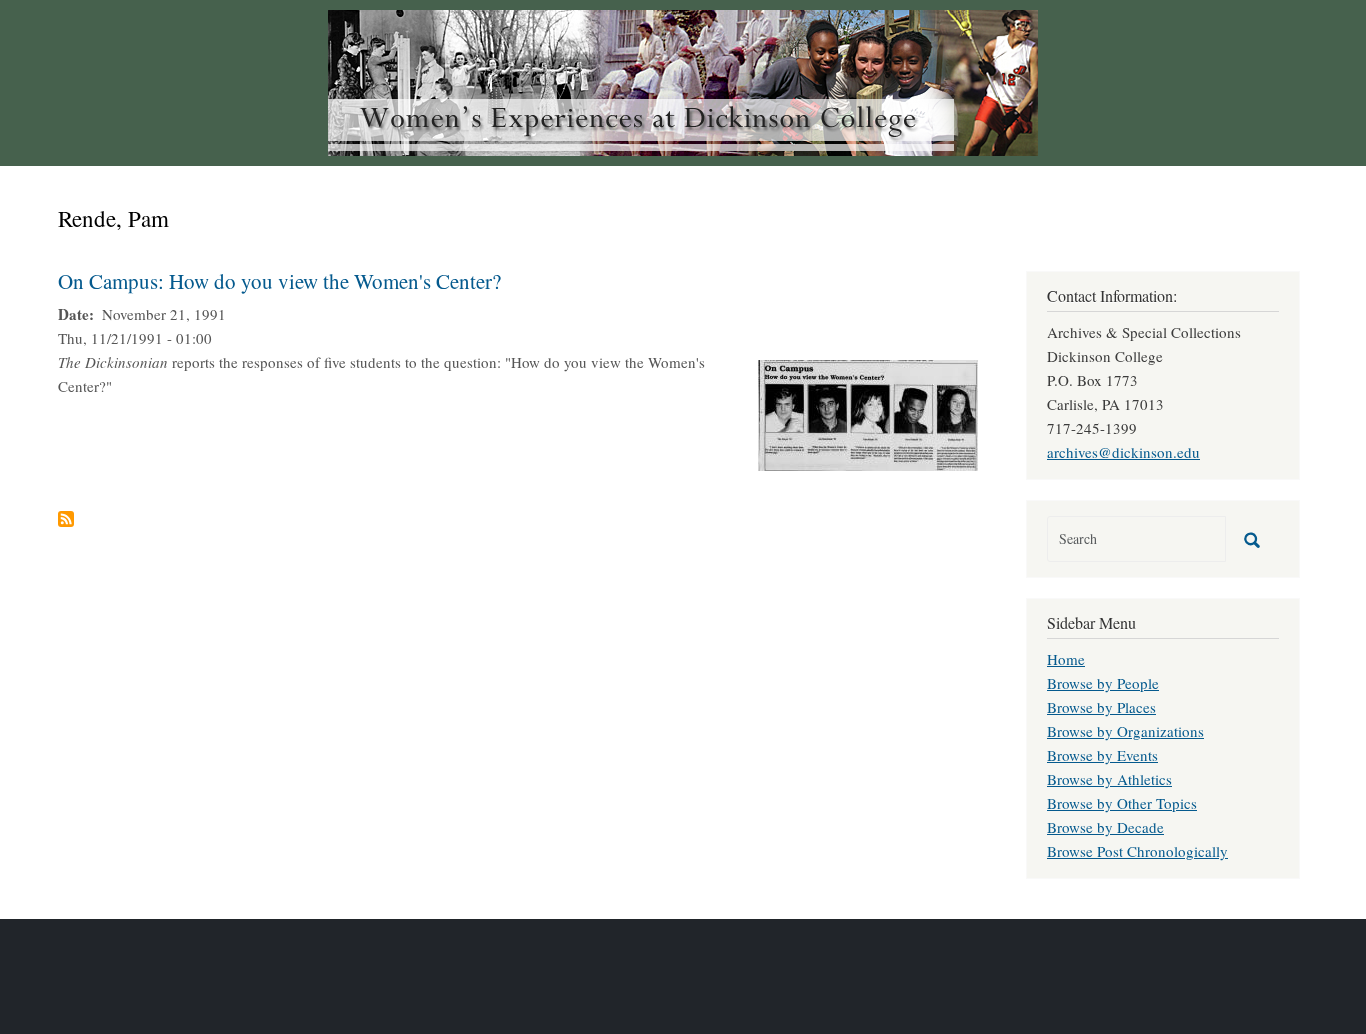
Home (1066, 659)
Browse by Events (1102, 755)
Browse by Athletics (1109, 779)
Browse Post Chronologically (1137, 851)
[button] (868, 413)
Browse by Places (1101, 707)
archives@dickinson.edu (1123, 452)
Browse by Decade (1105, 827)
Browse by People (1103, 683)
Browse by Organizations (1125, 731)
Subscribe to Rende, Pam (66, 519)
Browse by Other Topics (1122, 803)
